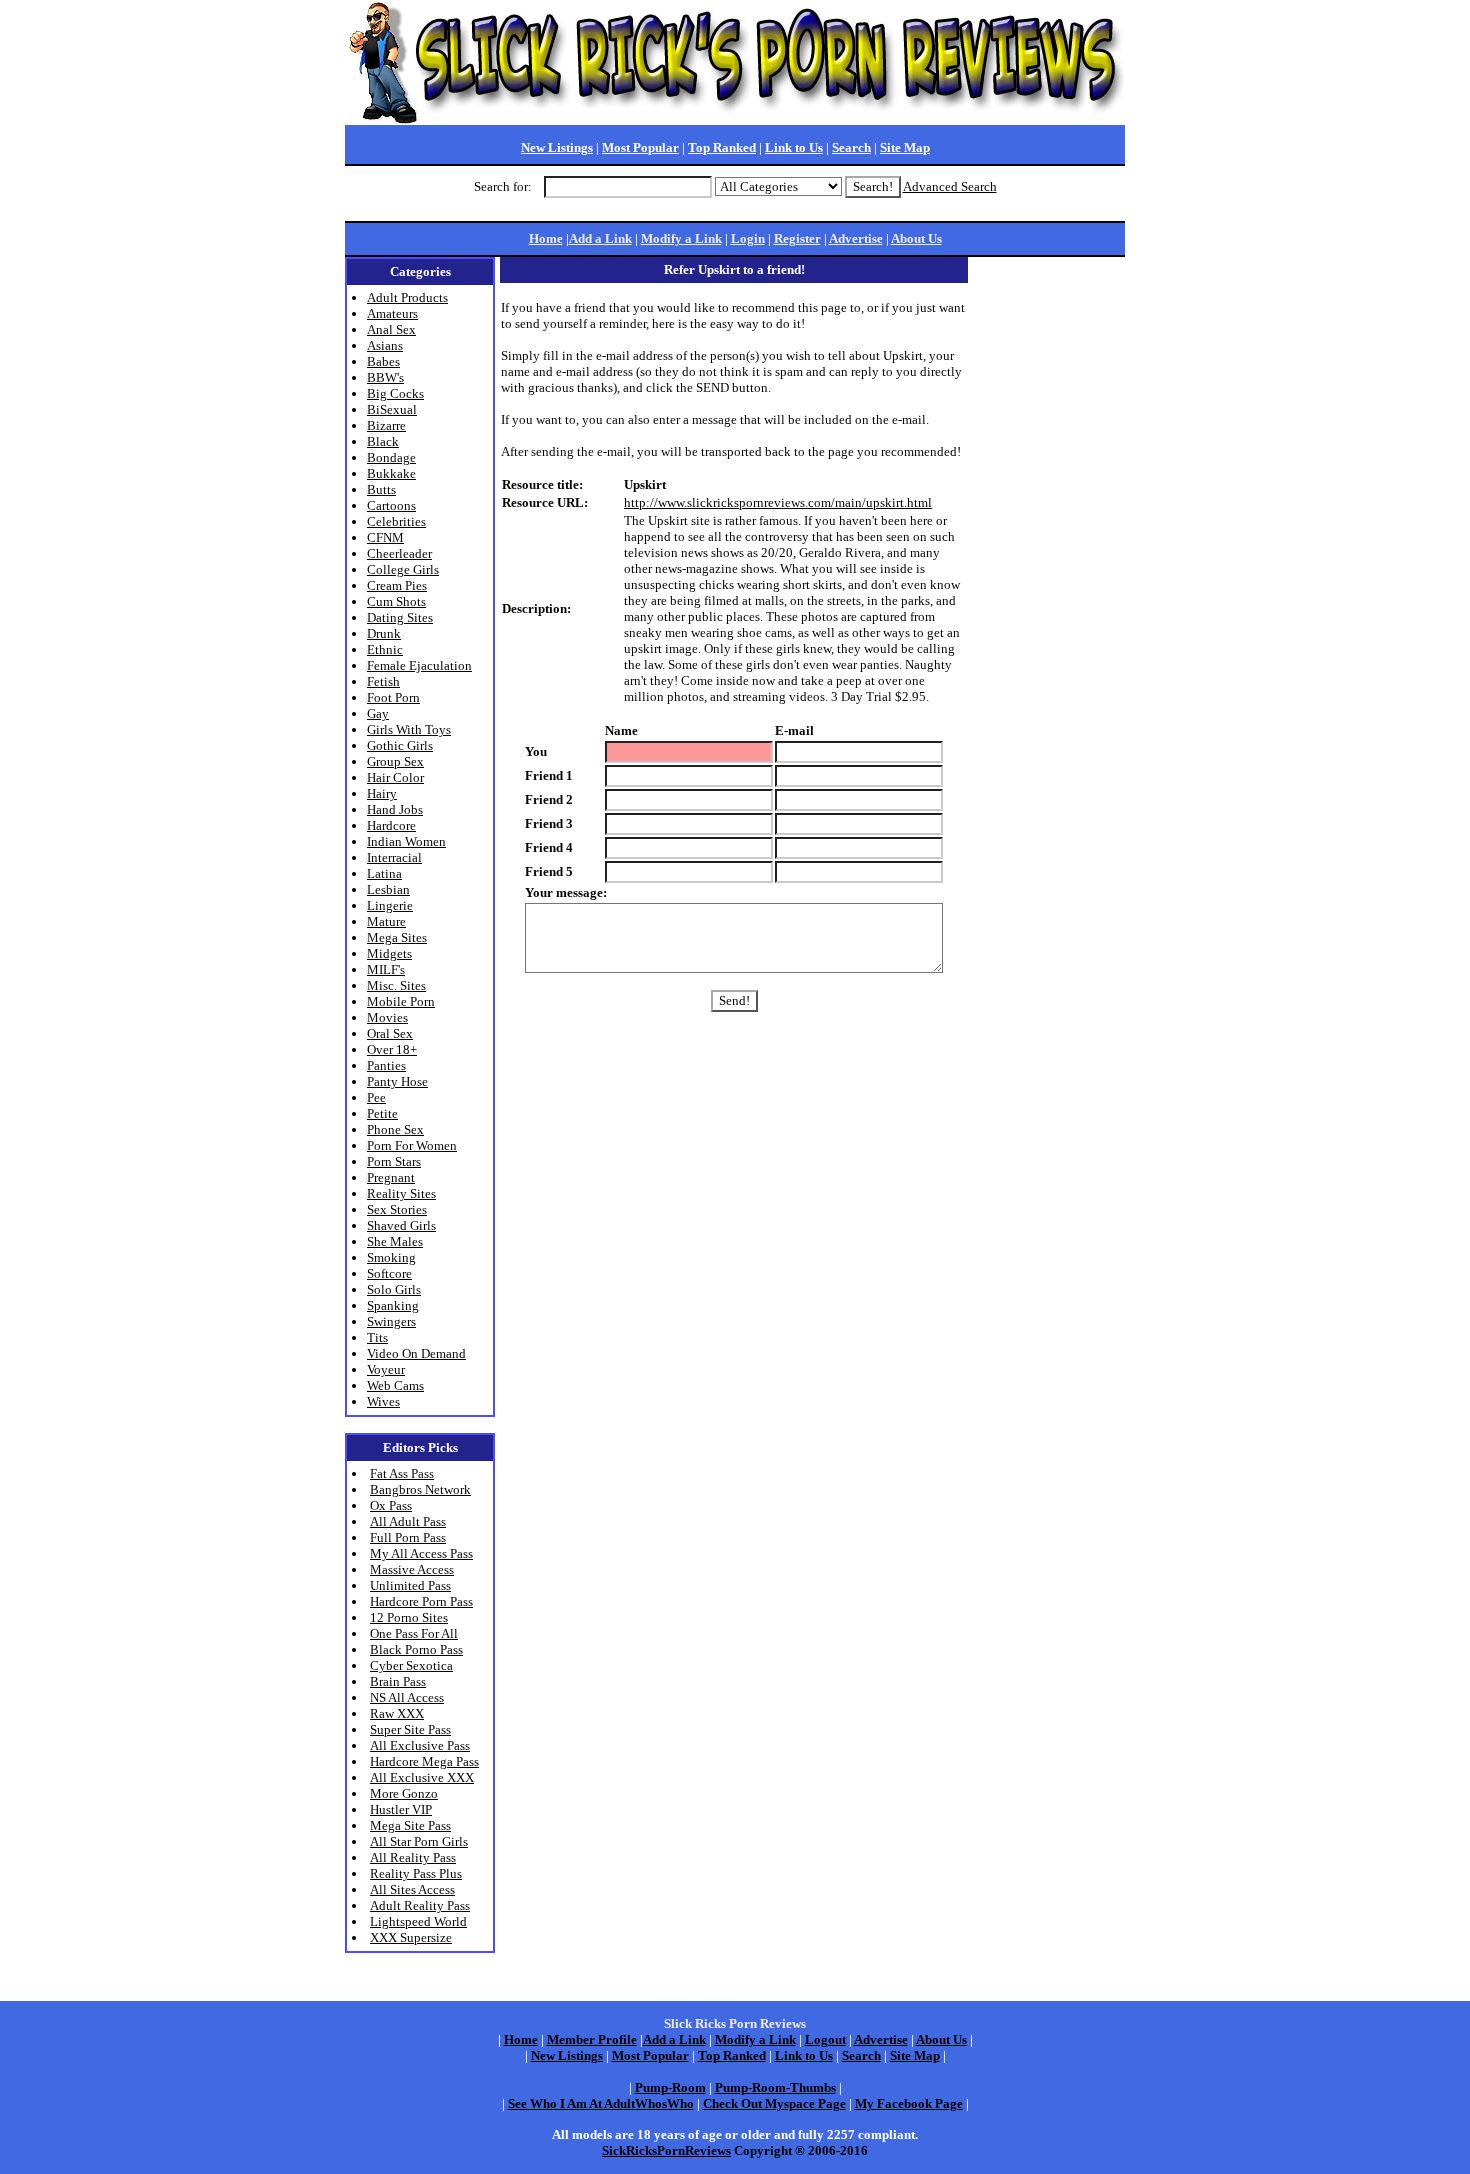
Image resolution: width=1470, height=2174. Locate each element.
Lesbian (388, 889)
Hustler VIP (401, 1809)
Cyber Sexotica (411, 1665)
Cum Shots (396, 601)
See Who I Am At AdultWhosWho (601, 2103)
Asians (385, 345)
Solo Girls (394, 1289)
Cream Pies (397, 585)
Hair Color (395, 777)
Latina (384, 873)
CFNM (385, 537)
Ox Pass (391, 1505)
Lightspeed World (418, 1921)
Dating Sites (400, 617)
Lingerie (390, 905)
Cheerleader (399, 553)
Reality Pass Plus (416, 1873)
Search (851, 147)
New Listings (557, 147)
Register (797, 238)
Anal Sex (391, 329)
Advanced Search (950, 186)
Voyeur (386, 1369)
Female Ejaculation (419, 665)
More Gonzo (404, 1793)
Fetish (383, 681)
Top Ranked (722, 147)
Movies (387, 1017)
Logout (825, 2039)
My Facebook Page (909, 2103)
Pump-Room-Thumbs (775, 2087)
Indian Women (406, 841)
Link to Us (794, 147)
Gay (378, 713)
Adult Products (407, 297)
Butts (381, 489)
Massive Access (412, 1569)
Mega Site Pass (410, 1825)
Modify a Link (681, 238)
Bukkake (391, 473)
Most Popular (640, 147)
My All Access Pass (421, 1553)
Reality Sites (401, 1193)
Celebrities (396, 521)
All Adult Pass (408, 1521)
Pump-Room (670, 2087)
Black (383, 441)
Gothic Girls (400, 745)
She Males (395, 1241)
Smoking (391, 1257)
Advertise (856, 238)
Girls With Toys (409, 729)
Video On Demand (416, 1353)
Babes (383, 361)
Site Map (905, 147)
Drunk (384, 633)
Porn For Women (412, 1145)
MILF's (386, 969)
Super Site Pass (410, 1729)
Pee (376, 1097)
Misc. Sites (396, 985)
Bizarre (386, 425)
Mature (386, 921)
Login (748, 238)
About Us (916, 238)
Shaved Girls (401, 1225)
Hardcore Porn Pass (421, 1601)
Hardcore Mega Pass (424, 1761)
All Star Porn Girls (419, 1841)
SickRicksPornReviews (666, 2150)
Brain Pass (398, 1681)
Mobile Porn (401, 1001)
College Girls (403, 569)
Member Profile (592, 2039)
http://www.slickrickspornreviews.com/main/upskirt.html (778, 502)
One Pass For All (414, 1633)
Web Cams (395, 1385)
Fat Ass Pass (402, 1473)
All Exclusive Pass (420, 1745)
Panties (386, 1065)
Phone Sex (395, 1129)
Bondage (391, 457)
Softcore (389, 1273)
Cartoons (391, 505)
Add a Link (600, 238)
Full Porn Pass (408, 1537)
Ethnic (385, 649)
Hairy (382, 793)
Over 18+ (392, 1049)
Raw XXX (397, 1713)
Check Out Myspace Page (774, 2103)
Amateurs (392, 313)
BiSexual (392, 409)
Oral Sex (390, 1033)
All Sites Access (412, 1889)
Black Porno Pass (416, 1649)
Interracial (394, 857)
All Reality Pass (413, 1857)
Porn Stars (394, 1161)
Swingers (391, 1321)
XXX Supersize (411, 1937)
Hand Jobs (395, 809)
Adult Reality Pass (420, 1905)
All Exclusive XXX (422, 1777)
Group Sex (395, 761)
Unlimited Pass (410, 1585)
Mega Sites (397, 937)
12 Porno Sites (409, 1617)
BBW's (385, 377)
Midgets (389, 953)
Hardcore (391, 825)
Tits (377, 1337)
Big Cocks (395, 393)
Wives (383, 1401)
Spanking (393, 1305)
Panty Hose (397, 1081)
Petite (382, 1113)
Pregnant (391, 1177)
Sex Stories (397, 1209)
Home (546, 238)
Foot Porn (393, 697)
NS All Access (407, 1697)
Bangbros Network (420, 1489)
